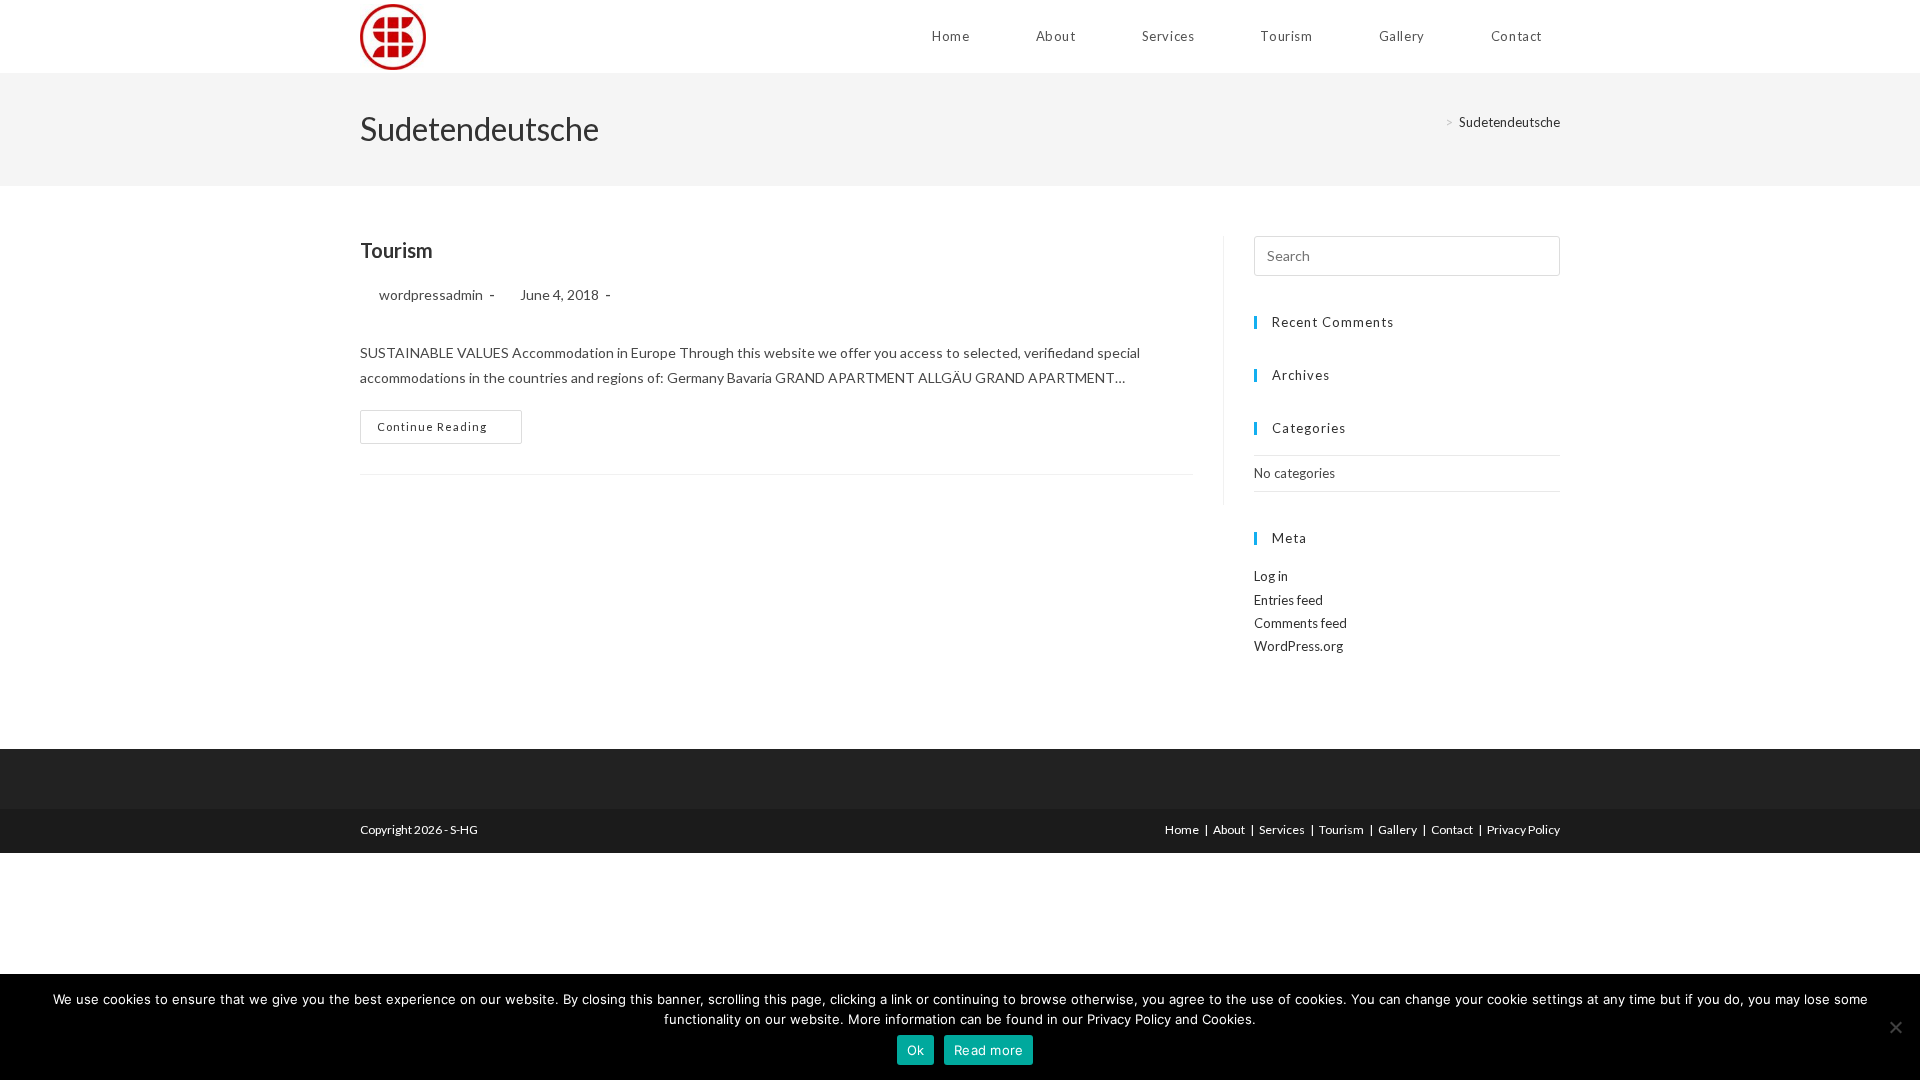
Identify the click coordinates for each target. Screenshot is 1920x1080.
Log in (1271, 576)
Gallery (1397, 829)
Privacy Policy (1523, 829)
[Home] (1434, 122)
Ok (916, 1050)
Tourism (396, 250)
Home (1182, 829)
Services (1282, 829)
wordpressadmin (431, 294)
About (1229, 829)
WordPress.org (1298, 646)
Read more (988, 1050)
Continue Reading (449, 426)
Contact (1452, 829)
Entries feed (1288, 600)
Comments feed (1300, 623)
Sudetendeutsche (1509, 122)
